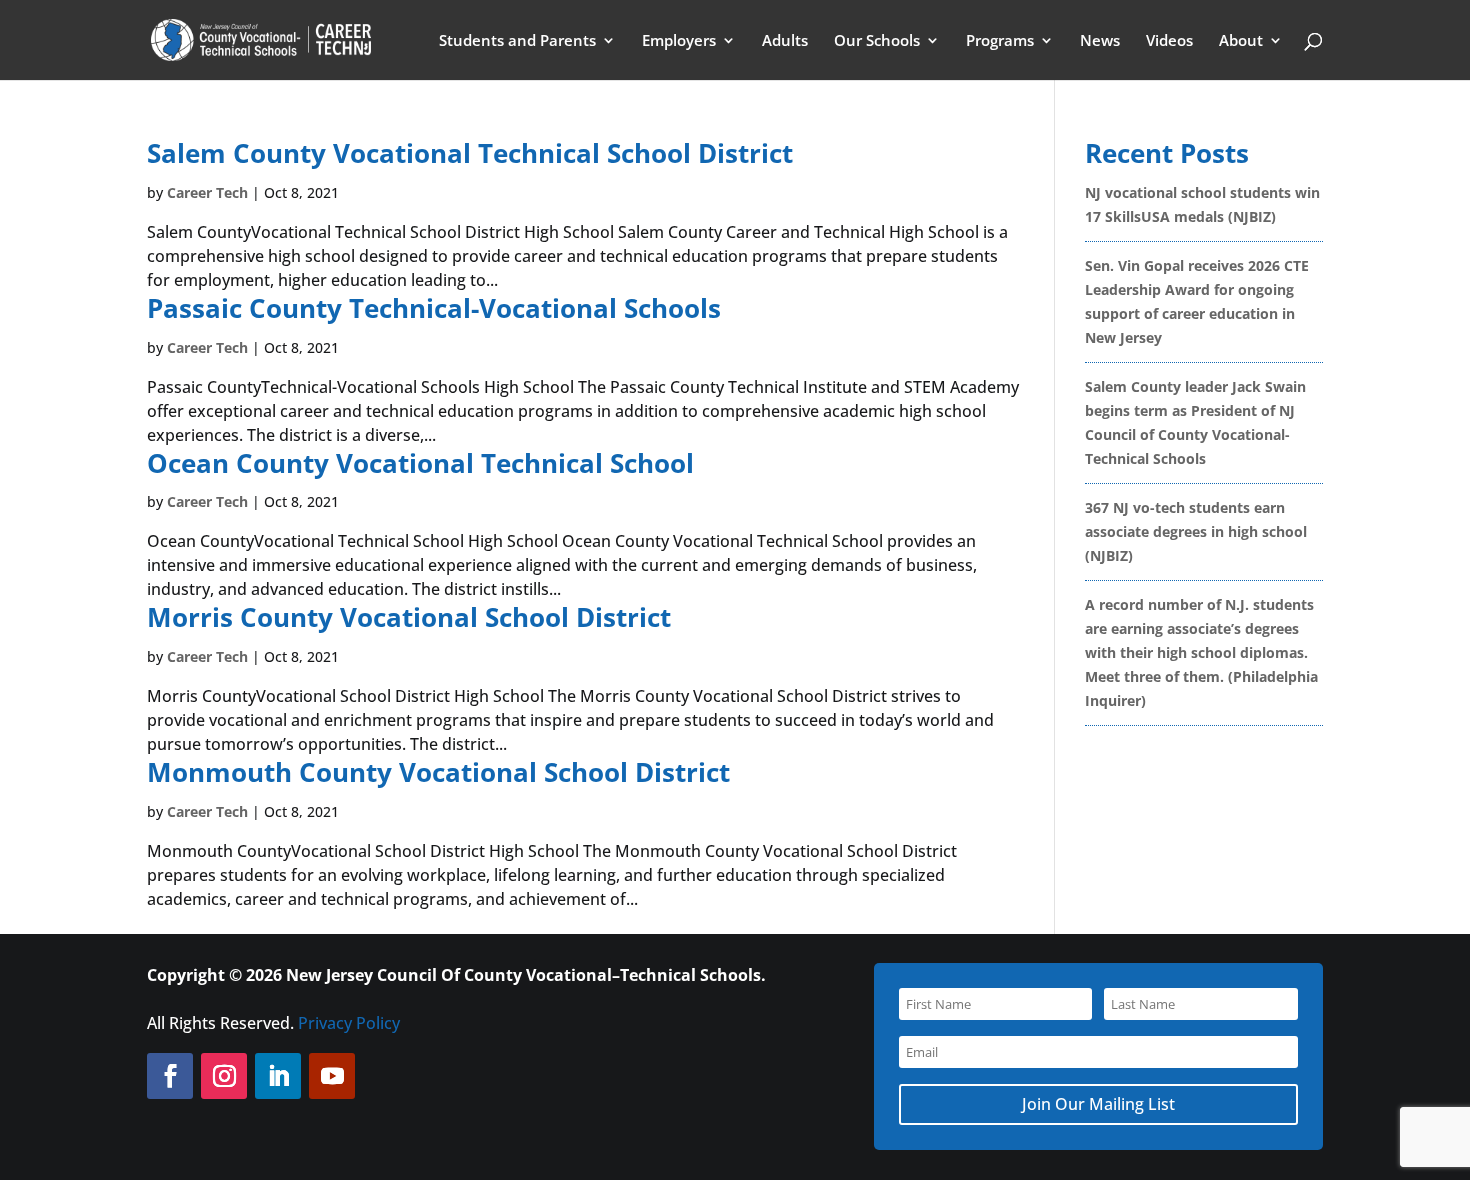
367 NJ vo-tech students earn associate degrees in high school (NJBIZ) (1196, 531)
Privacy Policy (349, 1023)
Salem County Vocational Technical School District (470, 153)
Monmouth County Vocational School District (438, 772)
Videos (1169, 41)
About (1241, 41)
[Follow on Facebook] (170, 1076)
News (1100, 41)
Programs (1000, 41)
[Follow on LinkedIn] (278, 1076)
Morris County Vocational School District (409, 617)
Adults (785, 41)
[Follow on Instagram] (224, 1076)
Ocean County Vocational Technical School (420, 463)
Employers (679, 41)
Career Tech (207, 192)
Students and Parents (517, 41)
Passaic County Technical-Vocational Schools (434, 308)
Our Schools (877, 41)
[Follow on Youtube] (332, 1076)
